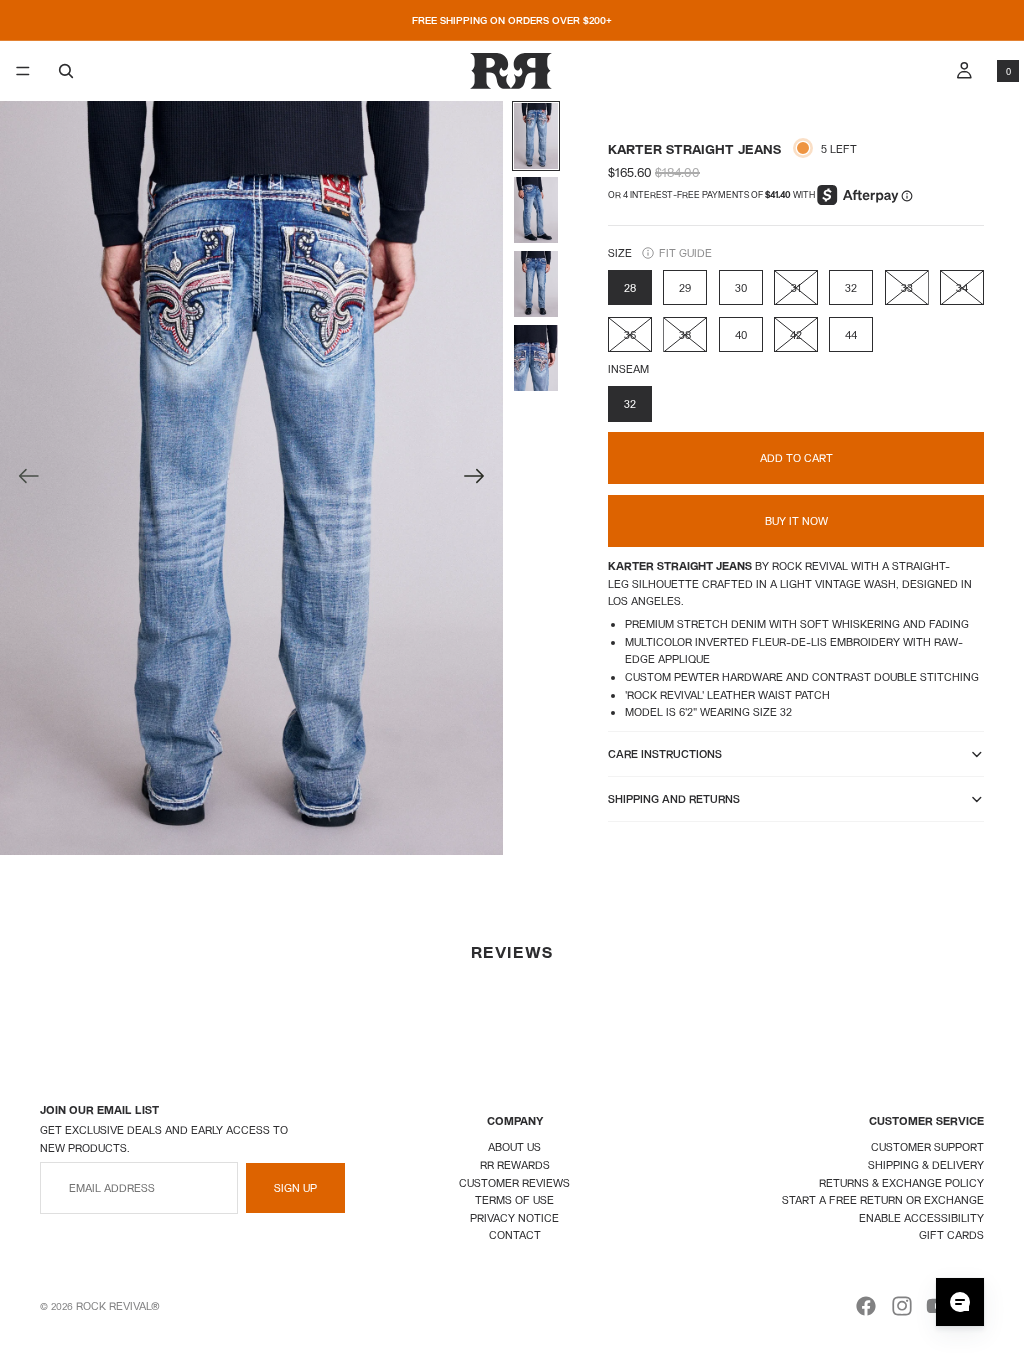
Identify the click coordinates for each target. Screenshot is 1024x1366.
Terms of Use (514, 1199)
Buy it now (796, 520)
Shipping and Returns (674, 798)
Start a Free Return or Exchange (883, 1199)
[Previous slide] (22, 478)
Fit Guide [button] (685, 252)
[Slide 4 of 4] (536, 358)
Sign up (295, 1187)
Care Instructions (665, 753)
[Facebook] (866, 1306)
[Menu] (23, 71)
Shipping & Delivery (926, 1164)
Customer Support (927, 1146)
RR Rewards (515, 1164)
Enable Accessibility (921, 1217)
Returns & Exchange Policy (901, 1182)
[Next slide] (480, 478)
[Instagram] (902, 1306)
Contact (515, 1234)
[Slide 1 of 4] (536, 136)
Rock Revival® (118, 1305)
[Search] (66, 71)
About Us (514, 1146)
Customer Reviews (514, 1182)
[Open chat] (960, 1302)
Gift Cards (951, 1234)
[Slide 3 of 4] (536, 284)
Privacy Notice (514, 1217)
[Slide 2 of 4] (536, 210)
